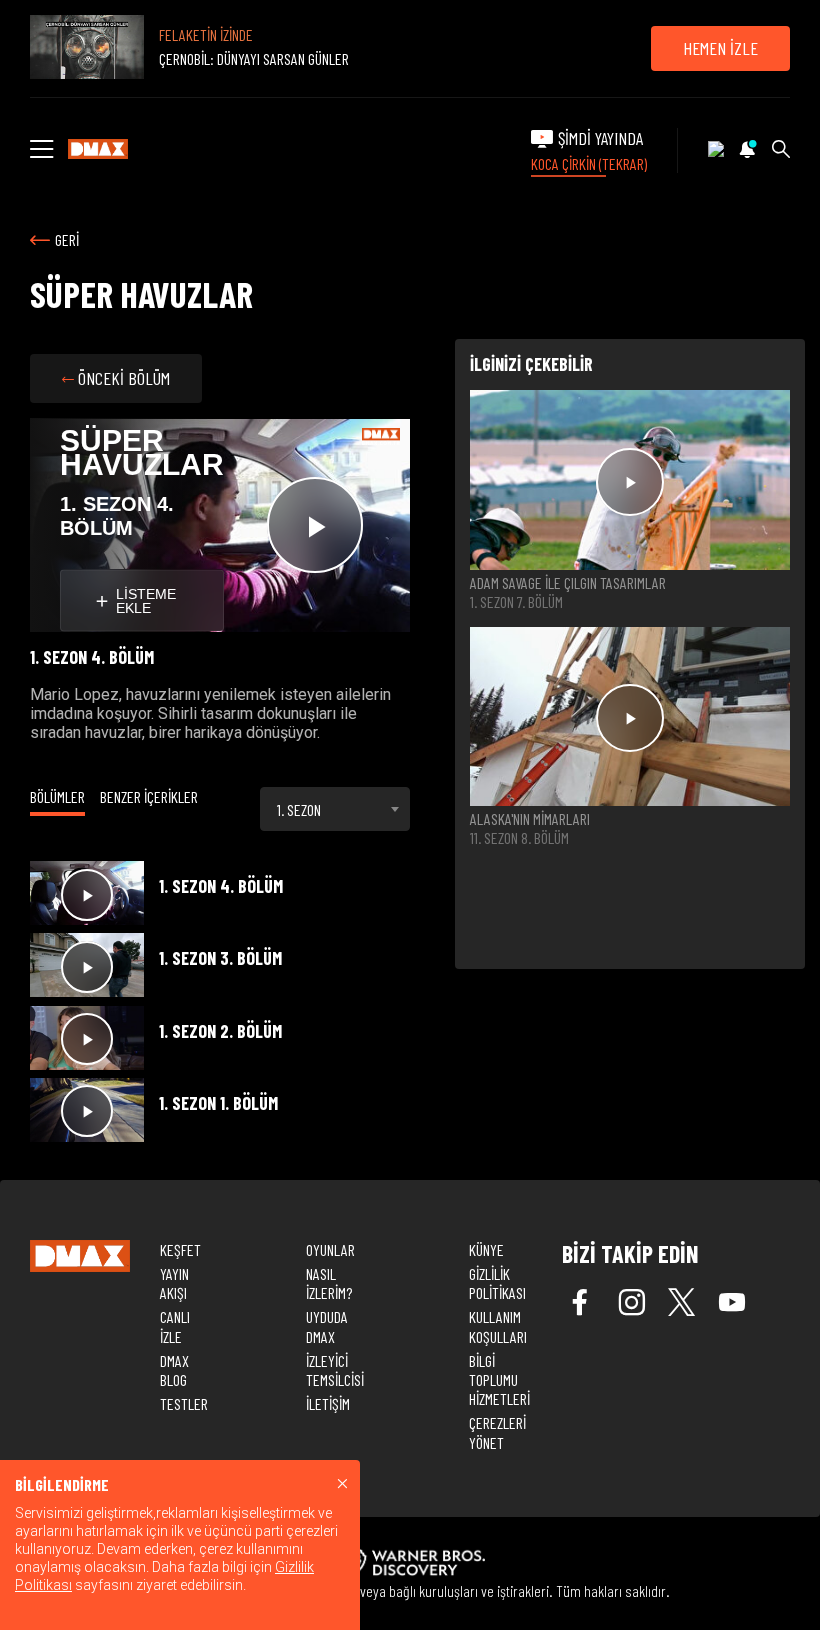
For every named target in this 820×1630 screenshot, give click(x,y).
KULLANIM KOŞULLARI (498, 1326)
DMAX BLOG (174, 1370)
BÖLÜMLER (57, 796)
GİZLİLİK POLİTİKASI (497, 1283)
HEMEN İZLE (720, 48)
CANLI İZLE (175, 1326)
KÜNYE (486, 1249)
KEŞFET (180, 1249)
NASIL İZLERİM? (329, 1283)
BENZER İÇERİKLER (149, 796)
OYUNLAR (330, 1249)
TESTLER (184, 1403)
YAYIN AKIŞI (174, 1283)
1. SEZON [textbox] (299, 809)
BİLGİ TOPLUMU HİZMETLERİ (499, 1379)
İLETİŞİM (328, 1403)
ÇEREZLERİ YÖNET (497, 1432)
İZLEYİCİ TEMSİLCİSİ (335, 1370)
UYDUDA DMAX (327, 1326)
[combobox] (335, 809)
